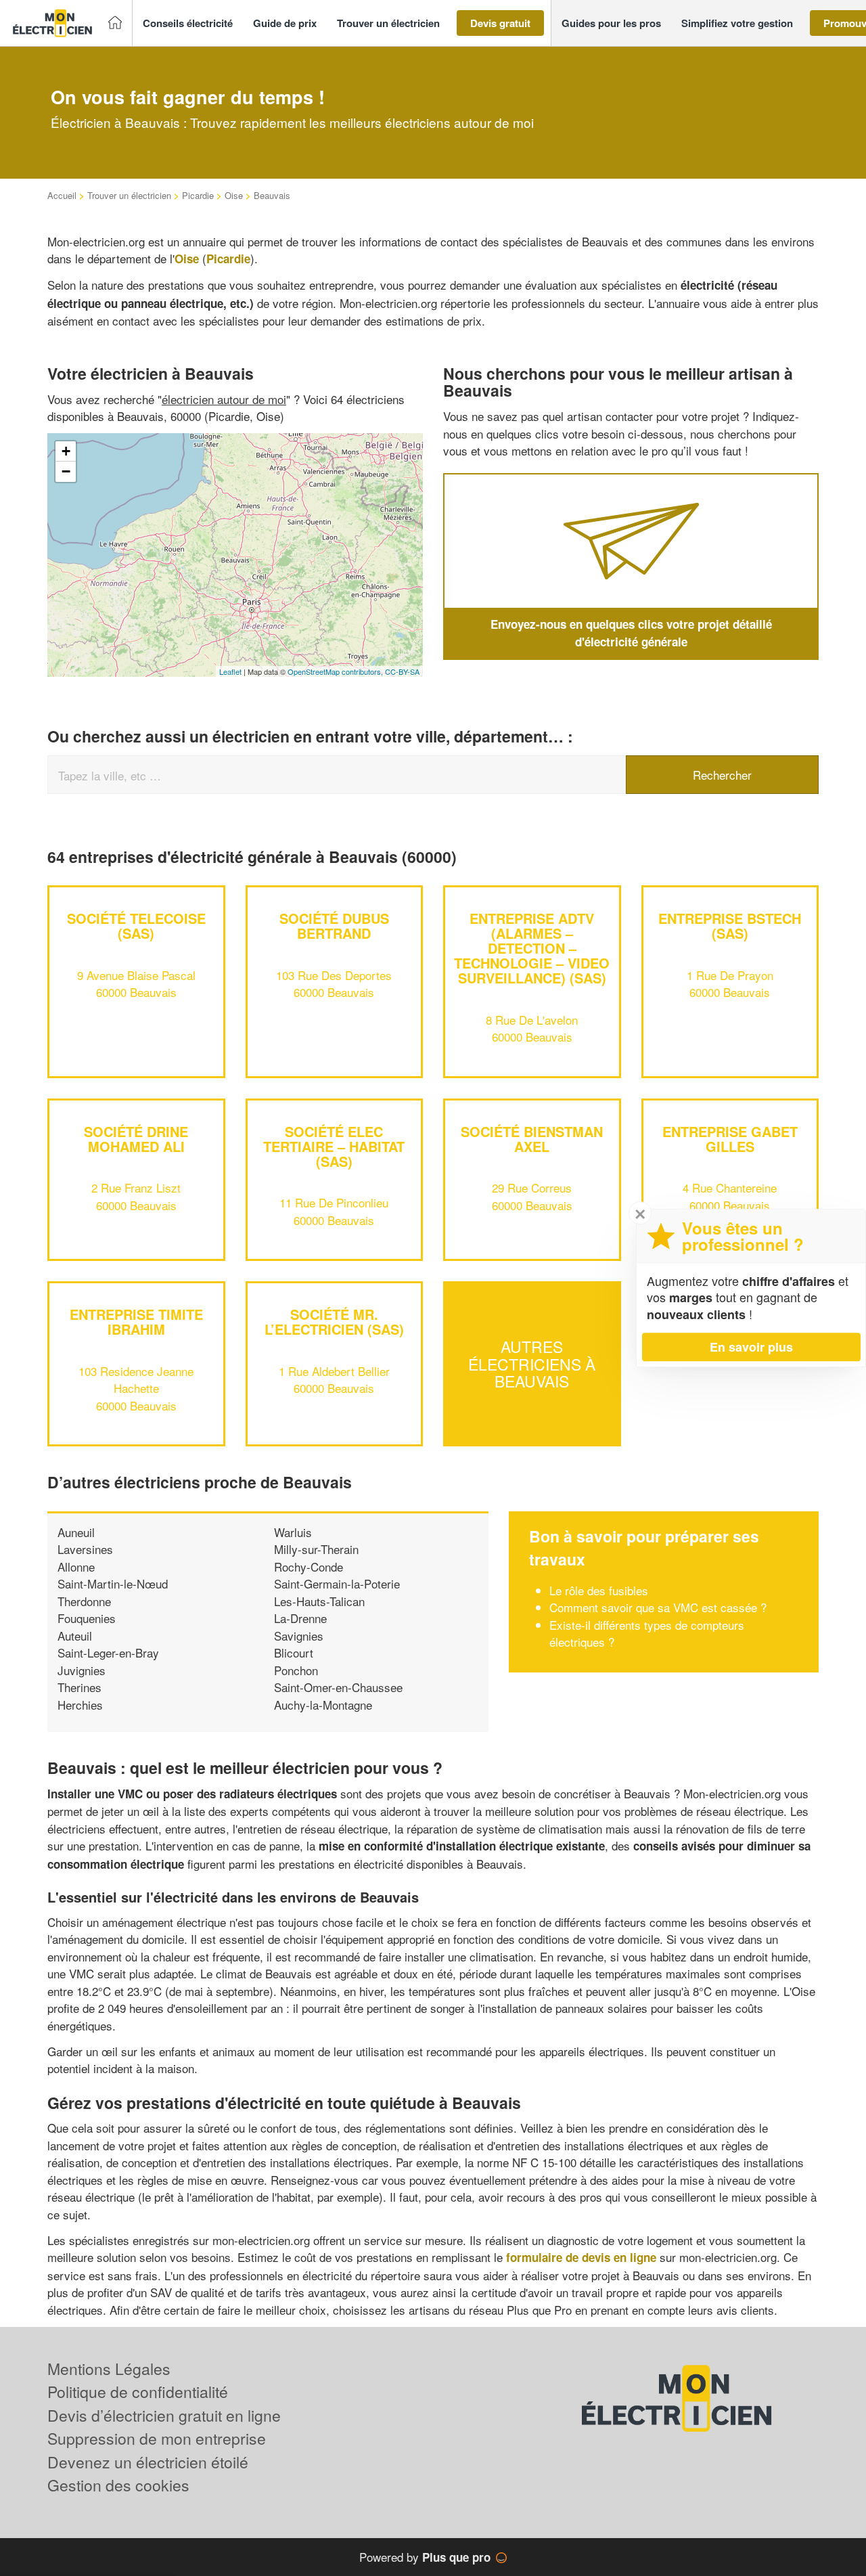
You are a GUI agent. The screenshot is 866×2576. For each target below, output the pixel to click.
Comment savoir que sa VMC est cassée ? (658, 1607)
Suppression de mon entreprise (157, 2438)
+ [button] (66, 451)
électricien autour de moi (224, 399)
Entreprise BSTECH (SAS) (730, 926)
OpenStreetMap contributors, (336, 671)
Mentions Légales (109, 2369)
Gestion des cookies (118, 2485)
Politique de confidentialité (138, 2392)
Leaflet (230, 671)
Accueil (62, 195)
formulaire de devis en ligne (581, 2257)
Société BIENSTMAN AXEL (532, 1139)
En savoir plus (751, 1347)
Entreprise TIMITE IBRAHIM (136, 1322)
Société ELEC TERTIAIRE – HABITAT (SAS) (334, 1146)
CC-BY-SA (402, 671)
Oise (234, 195)
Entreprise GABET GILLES (730, 1139)
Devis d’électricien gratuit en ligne (164, 2415)
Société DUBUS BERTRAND (334, 926)
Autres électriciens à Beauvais (532, 1364)
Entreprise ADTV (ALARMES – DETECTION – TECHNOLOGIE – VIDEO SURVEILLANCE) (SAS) (532, 948)
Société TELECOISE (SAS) (136, 926)
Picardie (198, 195)
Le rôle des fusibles (599, 1590)
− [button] (66, 471)
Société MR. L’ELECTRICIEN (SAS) (334, 1322)
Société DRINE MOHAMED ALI (136, 1139)
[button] (188, 23)
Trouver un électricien (129, 195)
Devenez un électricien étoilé (148, 2462)
